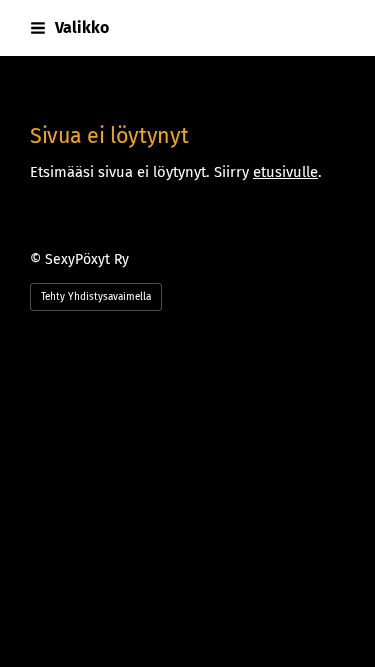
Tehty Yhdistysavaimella (96, 297)
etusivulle (285, 172)
